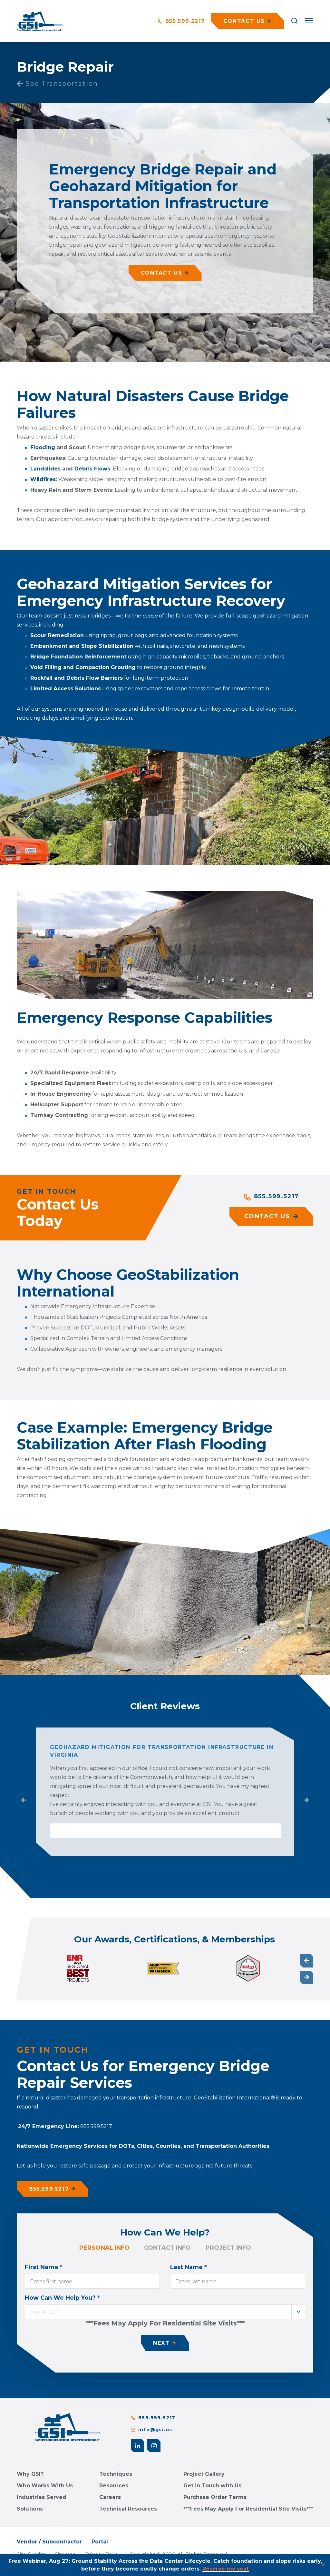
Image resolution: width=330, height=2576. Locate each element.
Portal (100, 2542)
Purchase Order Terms (215, 2497)
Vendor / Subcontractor (49, 2542)
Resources (114, 2486)
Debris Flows (92, 469)
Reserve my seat (226, 2569)
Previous (24, 1800)
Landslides (45, 469)
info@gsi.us (155, 2430)
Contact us (244, 21)
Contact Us (162, 273)
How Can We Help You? (62, 2298)
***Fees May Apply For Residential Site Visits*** (248, 2509)
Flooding (43, 447)
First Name (44, 2267)
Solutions (30, 2509)
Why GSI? (30, 2474)
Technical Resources (128, 2509)
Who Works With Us (45, 2486)
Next (306, 1800)
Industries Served (42, 2497)
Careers (110, 2497)
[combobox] (165, 2312)
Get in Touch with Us (212, 2486)
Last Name (189, 2267)
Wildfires (43, 479)
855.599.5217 (184, 21)
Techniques (116, 2474)
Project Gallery (204, 2474)
